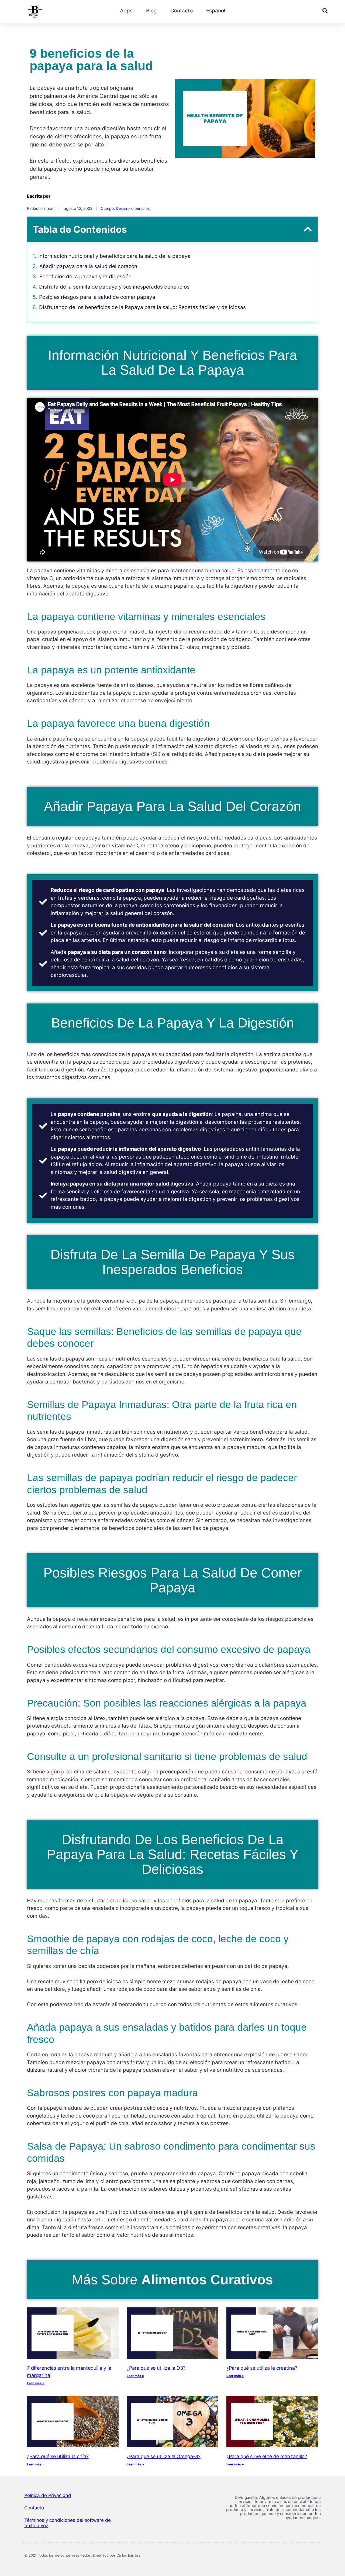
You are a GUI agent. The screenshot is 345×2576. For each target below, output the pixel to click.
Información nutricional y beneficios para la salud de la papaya (114, 256)
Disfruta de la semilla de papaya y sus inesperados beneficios (114, 287)
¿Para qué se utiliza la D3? (156, 2368)
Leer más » (36, 2383)
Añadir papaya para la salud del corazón (88, 266)
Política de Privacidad (48, 2495)
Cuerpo (107, 208)
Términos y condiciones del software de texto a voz (68, 2523)
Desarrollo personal (133, 208)
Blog (151, 11)
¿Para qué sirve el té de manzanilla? (267, 2456)
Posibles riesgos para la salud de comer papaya (97, 297)
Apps (126, 11)
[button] (325, 11)
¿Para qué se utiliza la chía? (58, 2456)
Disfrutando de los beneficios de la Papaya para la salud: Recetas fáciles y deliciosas (142, 307)
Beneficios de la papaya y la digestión (85, 277)
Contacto (182, 11)
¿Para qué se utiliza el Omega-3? (164, 2456)
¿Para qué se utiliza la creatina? (262, 2368)
